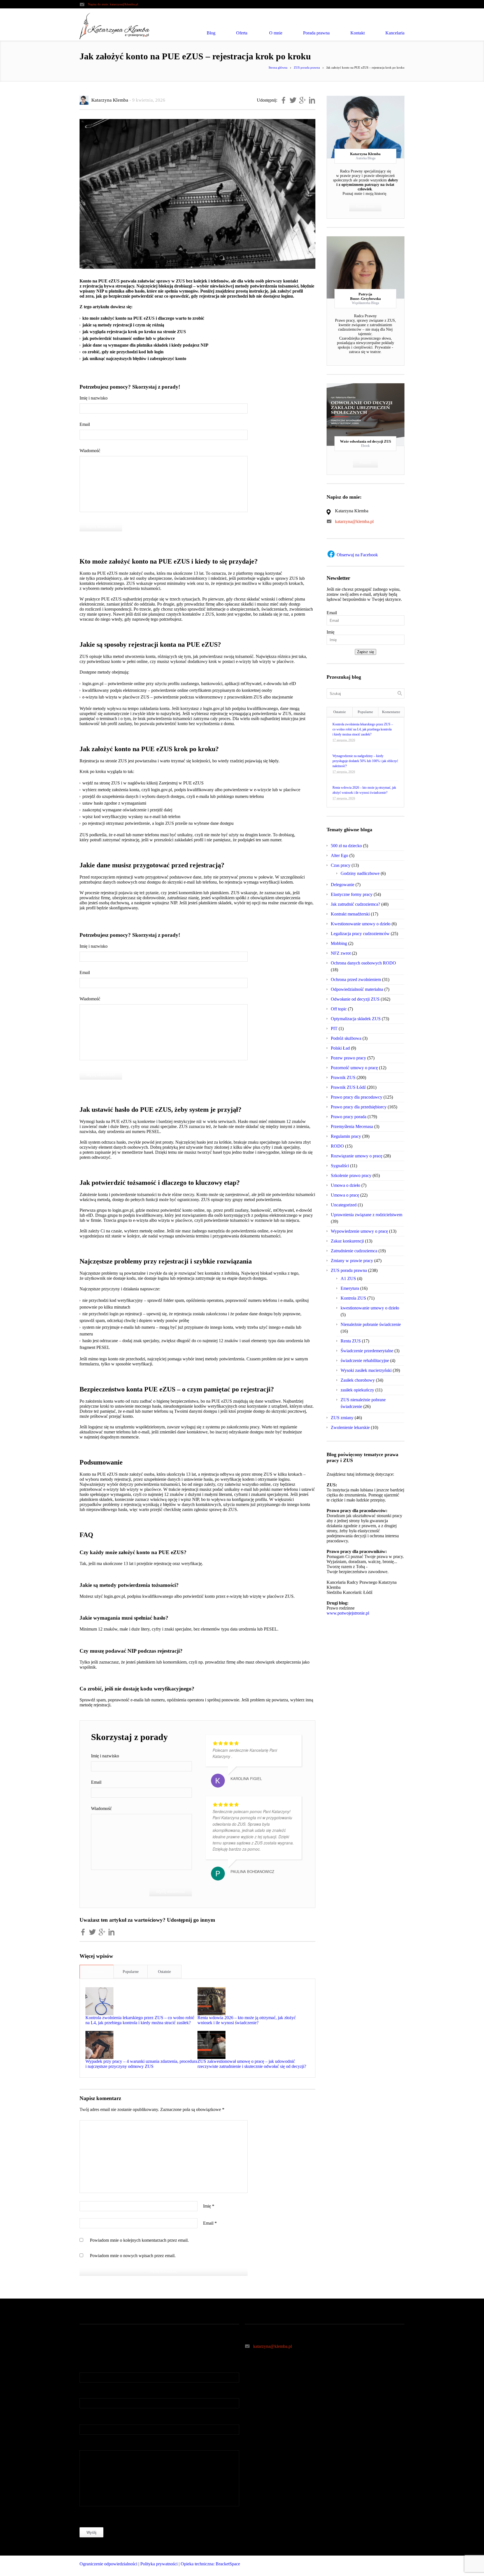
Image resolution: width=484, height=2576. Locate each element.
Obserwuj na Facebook (357, 555)
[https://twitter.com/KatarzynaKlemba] (389, 2566)
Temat (85, 2419)
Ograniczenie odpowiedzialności (108, 2564)
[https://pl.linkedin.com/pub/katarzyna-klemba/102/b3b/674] (400, 2566)
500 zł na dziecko (346, 846)
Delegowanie (343, 885)
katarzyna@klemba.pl (124, 4)
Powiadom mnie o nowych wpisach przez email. (133, 2256)
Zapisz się (366, 652)
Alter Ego (339, 855)
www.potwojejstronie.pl (348, 1613)
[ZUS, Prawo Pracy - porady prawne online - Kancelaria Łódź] (115, 26)
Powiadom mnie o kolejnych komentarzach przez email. (139, 2240)
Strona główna (278, 67)
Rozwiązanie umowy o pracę (357, 1156)
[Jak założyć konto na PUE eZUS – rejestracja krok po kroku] (197, 194)
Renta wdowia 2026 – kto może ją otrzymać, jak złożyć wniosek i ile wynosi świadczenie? (247, 2020)
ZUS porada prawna (307, 67)
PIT (334, 1028)
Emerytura (350, 1288)
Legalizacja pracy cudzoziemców (360, 934)
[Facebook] (366, 127)
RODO (337, 1146)
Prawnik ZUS (343, 1077)
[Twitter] (355, 127)
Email (85, 424)
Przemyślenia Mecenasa (352, 1126)
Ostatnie (164, 1972)
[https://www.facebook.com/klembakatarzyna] (378, 2566)
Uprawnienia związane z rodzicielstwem (367, 1215)
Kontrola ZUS (353, 1298)
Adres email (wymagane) (102, 2393)
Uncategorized (344, 1205)
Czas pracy (341, 865)
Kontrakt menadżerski (350, 914)
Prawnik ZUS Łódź (348, 1087)
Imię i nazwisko (94, 398)
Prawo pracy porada (349, 1117)
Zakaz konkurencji (347, 1241)
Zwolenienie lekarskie (350, 1427)
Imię (209, 2206)
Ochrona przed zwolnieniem (356, 979)
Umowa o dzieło (345, 1185)
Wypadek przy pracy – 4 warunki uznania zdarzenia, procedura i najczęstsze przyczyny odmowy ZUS (141, 2064)
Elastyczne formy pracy (352, 894)
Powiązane (97, 1972)
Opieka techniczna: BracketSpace (210, 2564)
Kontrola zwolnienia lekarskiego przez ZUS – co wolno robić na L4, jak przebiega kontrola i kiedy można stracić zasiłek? (140, 2020)
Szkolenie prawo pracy (351, 1175)
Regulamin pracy (346, 1136)
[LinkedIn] (376, 127)
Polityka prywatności (159, 2564)
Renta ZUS (351, 1341)
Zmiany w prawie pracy (352, 1261)
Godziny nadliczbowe (360, 873)
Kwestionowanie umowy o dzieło (361, 924)
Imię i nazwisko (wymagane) (105, 2367)
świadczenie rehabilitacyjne (365, 1361)
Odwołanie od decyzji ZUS (355, 999)
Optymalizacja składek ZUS (356, 1019)
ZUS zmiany (342, 1418)
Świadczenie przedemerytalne (367, 1351)
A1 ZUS (348, 1278)
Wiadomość (90, 451)
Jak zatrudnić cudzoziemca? (355, 904)
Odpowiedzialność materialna (357, 989)
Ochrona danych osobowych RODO (363, 963)
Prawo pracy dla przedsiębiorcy (359, 1107)
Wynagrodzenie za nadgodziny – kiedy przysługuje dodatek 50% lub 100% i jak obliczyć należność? (365, 761)
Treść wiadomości (96, 2445)
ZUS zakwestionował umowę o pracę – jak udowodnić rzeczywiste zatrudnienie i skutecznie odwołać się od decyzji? (252, 2064)
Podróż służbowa (346, 1038)
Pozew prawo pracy (348, 1058)
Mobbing (339, 943)
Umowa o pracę (345, 1195)
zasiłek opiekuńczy (357, 1390)
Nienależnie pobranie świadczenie (371, 1324)
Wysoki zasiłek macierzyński (366, 1370)
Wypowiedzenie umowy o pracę (359, 1231)
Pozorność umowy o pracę (354, 1068)
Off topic (339, 1009)
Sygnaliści (340, 1166)
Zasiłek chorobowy (358, 1380)
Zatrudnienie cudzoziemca (354, 1251)
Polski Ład (340, 1048)
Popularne (131, 1972)
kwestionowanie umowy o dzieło (370, 1308)
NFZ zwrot (341, 953)
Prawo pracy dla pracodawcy (357, 1097)
